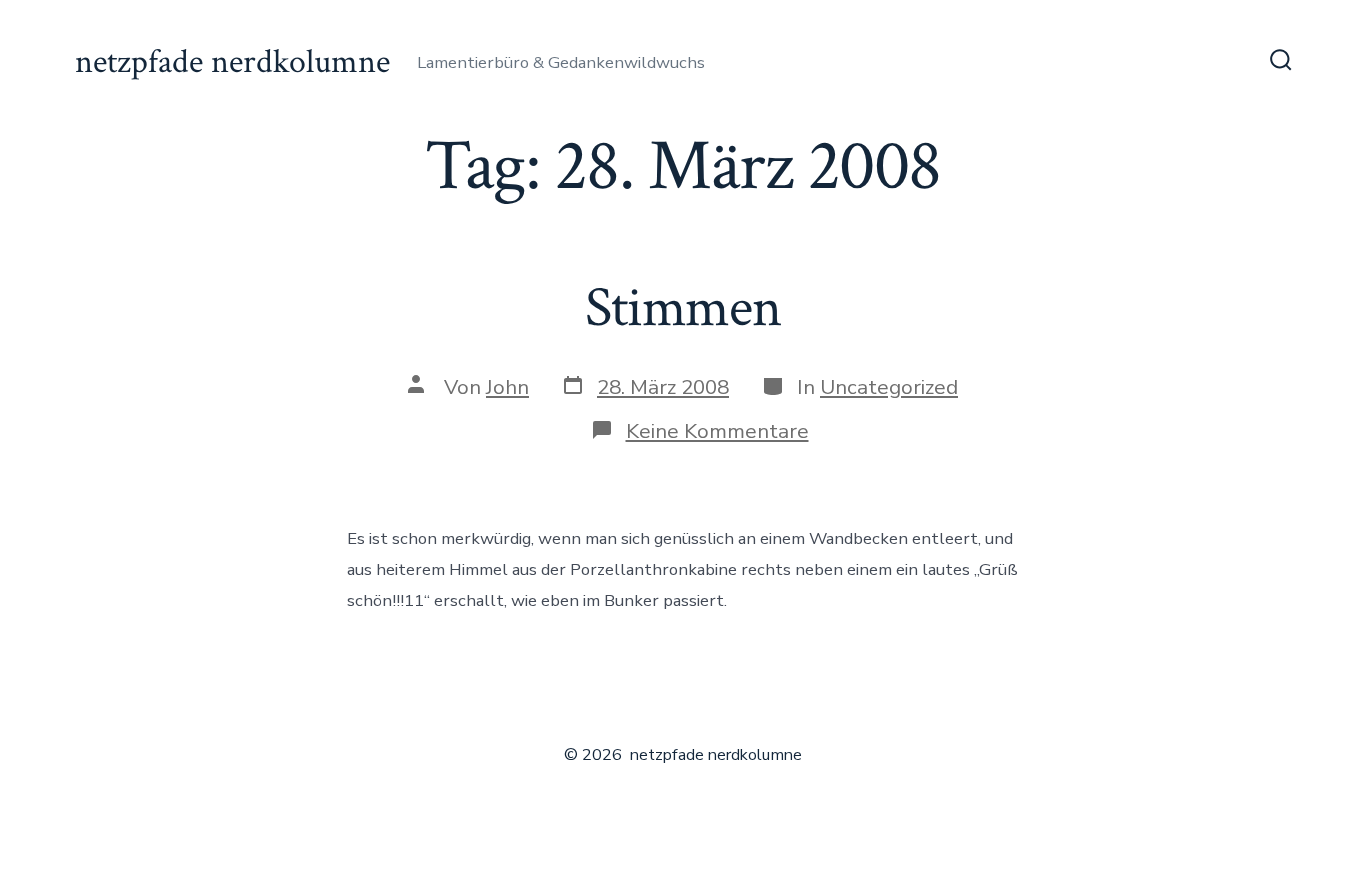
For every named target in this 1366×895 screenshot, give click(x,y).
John (507, 387)
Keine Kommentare (717, 431)
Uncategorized (889, 387)
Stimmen (683, 308)
